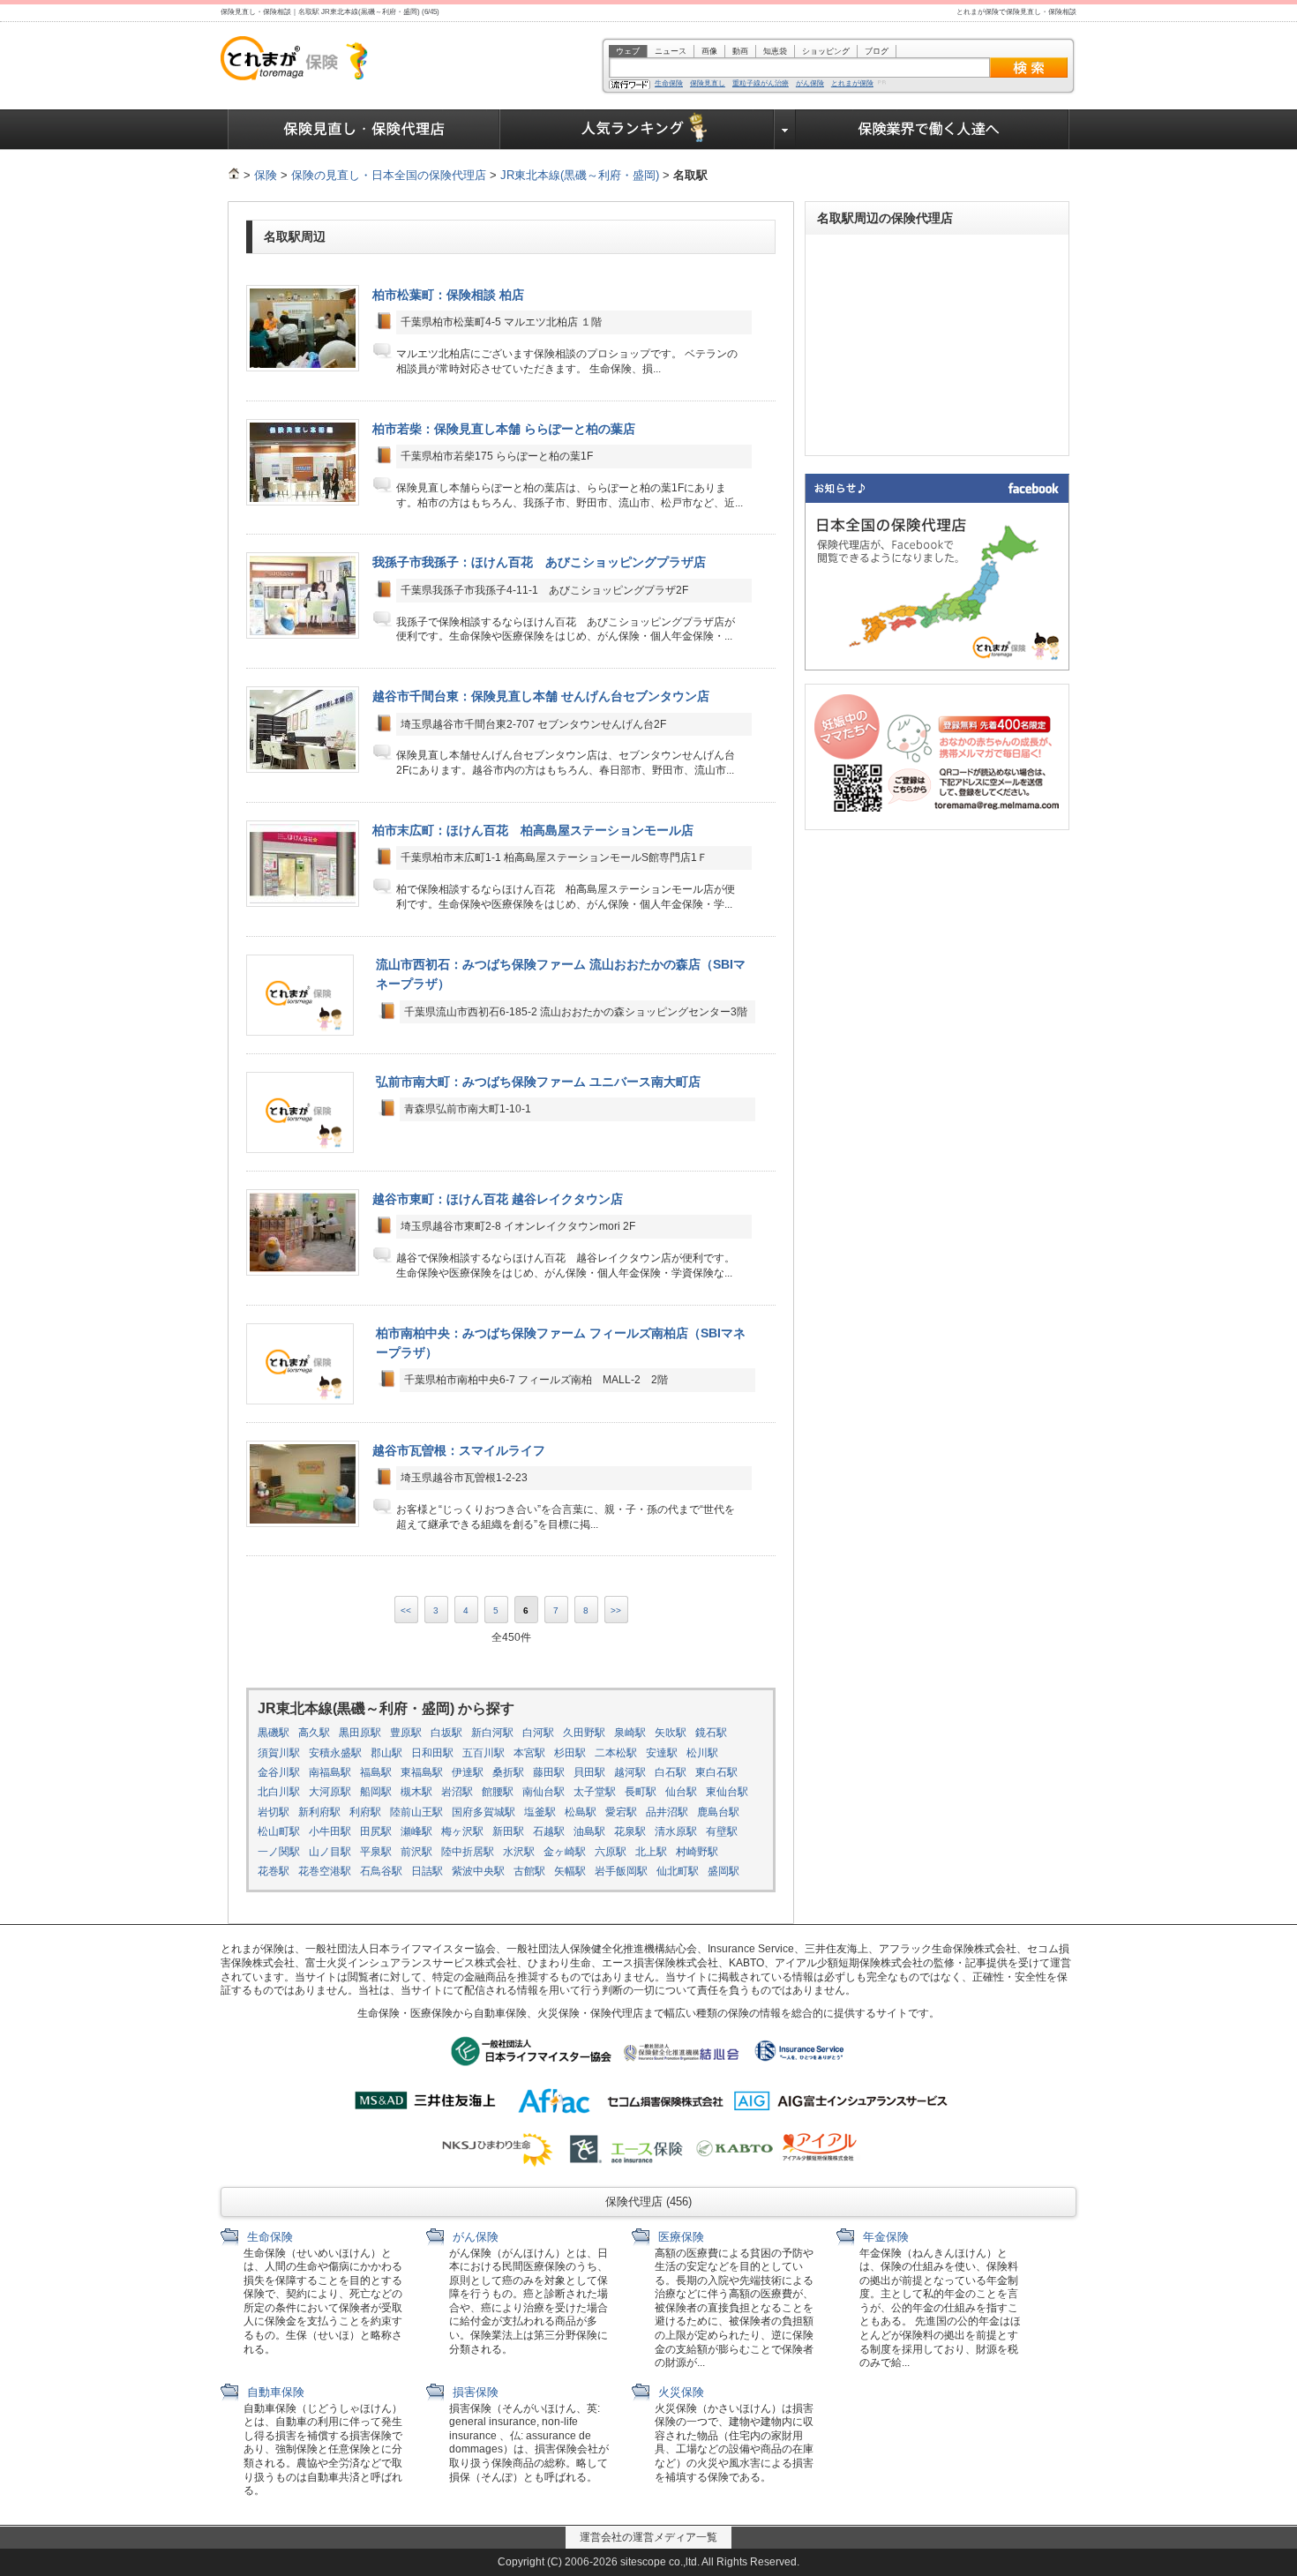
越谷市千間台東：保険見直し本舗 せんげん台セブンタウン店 (541, 696)
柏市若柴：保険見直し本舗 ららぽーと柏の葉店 (504, 429)
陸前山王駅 (416, 1812)
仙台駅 (681, 1792)
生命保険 (669, 84)
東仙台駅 (727, 1792)
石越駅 (549, 1831)
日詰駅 (427, 1871)
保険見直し (708, 84)
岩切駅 (274, 1812)
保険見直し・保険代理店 (364, 130)
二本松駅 (616, 1753)
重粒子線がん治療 (761, 84)
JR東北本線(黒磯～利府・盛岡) (580, 175)
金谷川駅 (279, 1772)
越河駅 (630, 1772)
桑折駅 (508, 1772)
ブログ (877, 51)
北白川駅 (279, 1792)
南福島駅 (330, 1772)
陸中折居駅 (468, 1852)
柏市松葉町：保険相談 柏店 (448, 295)
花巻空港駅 (325, 1871)
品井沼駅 (667, 1812)
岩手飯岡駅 (621, 1871)
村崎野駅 (697, 1852)
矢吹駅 (671, 1733)
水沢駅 (519, 1852)
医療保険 (679, 2237)
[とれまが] (234, 175)
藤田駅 (549, 1772)
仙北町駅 (678, 1871)
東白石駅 (716, 1772)
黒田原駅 (360, 1733)
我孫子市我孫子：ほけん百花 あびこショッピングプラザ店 (539, 562)
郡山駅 (386, 1753)
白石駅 (671, 1772)
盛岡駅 (723, 1871)
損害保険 (474, 2392)
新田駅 (508, 1831)
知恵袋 (775, 51)
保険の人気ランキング (637, 130)
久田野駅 (584, 1733)
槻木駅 (416, 1792)
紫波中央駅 (478, 1871)
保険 (266, 175)
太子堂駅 (595, 1792)
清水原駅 (676, 1831)
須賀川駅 (279, 1753)
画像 (709, 51)
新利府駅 (319, 1812)
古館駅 (529, 1871)
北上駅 (651, 1852)
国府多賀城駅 (484, 1812)
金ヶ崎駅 (565, 1852)
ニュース (671, 51)
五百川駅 (484, 1753)
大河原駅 (330, 1792)
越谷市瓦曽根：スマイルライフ (459, 1450)
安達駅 (662, 1753)
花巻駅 (274, 1871)
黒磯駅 (274, 1733)
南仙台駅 (544, 1792)
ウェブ (628, 51)
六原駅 (611, 1852)
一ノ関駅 (279, 1852)
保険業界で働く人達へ (933, 130)
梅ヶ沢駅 (462, 1831)
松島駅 (581, 1812)
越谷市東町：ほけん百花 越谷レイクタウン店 (498, 1199)
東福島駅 (422, 1772)
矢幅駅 (570, 1871)
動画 (740, 51)
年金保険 (884, 2237)
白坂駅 (446, 1733)
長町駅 (641, 1792)
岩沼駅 (457, 1792)
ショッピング (826, 51)
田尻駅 (376, 1831)
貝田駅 (589, 1772)
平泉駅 (376, 1852)
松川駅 (702, 1753)
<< (406, 1610)
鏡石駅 (711, 1733)
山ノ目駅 (330, 1852)
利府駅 (365, 1812)
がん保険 (810, 84)
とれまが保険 (852, 84)
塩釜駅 (540, 1812)
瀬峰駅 (416, 1831)
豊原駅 (406, 1733)
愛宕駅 (621, 1812)
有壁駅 (722, 1831)
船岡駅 (376, 1792)
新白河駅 (492, 1733)
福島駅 (376, 1772)
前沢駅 (416, 1852)
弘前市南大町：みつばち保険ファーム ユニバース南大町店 (538, 1082)
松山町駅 (279, 1831)
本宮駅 (529, 1753)
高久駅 (314, 1733)
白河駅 (538, 1733)
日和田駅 (432, 1753)
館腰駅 (498, 1792)
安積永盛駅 (335, 1753)
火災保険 (679, 2392)
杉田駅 (570, 1753)
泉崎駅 (630, 1733)
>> (616, 1610)
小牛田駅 (330, 1831)
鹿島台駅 (718, 1812)
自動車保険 (274, 2392)
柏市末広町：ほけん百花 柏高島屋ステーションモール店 (533, 830)
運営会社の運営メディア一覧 (648, 2537)
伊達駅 (468, 1772)
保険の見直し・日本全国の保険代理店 (389, 175)
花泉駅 (630, 1831)
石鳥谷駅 (381, 1871)
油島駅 (589, 1831)
